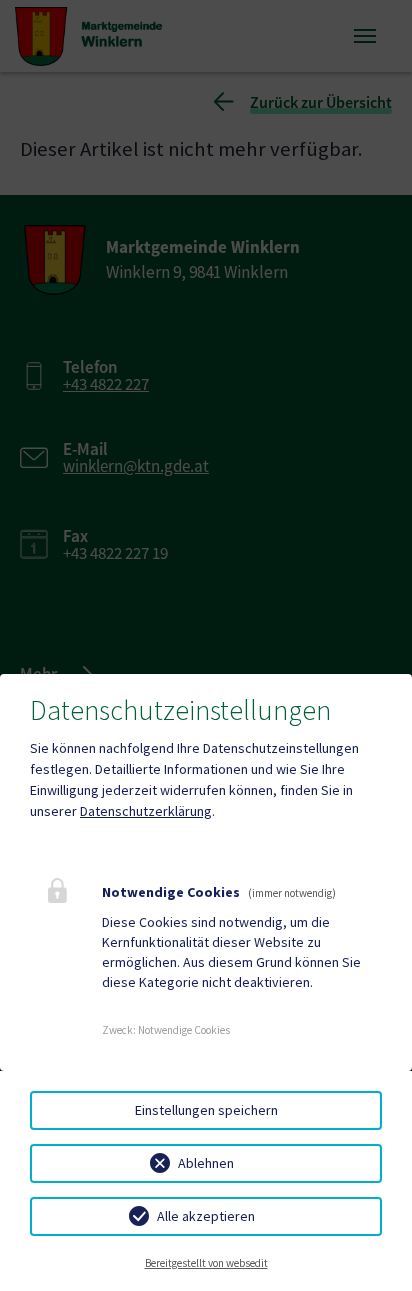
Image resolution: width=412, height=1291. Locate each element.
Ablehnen (206, 1163)
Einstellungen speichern (206, 1110)
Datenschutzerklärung (146, 811)
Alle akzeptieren (206, 1216)
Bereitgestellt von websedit (206, 1263)
